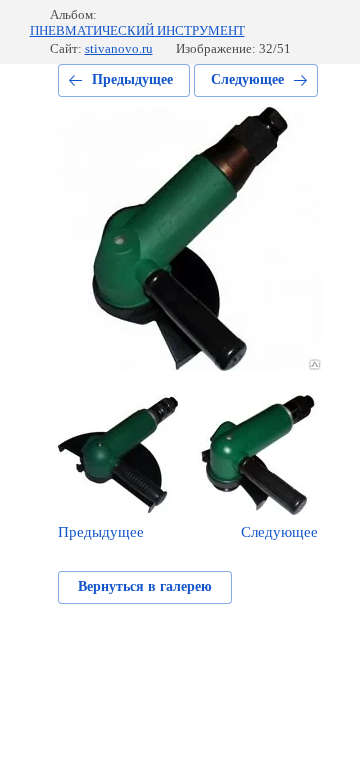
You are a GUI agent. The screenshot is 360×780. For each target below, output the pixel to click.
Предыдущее (132, 79)
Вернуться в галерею (145, 586)
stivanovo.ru (119, 48)
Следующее (247, 79)
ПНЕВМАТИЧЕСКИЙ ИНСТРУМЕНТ (137, 30)
